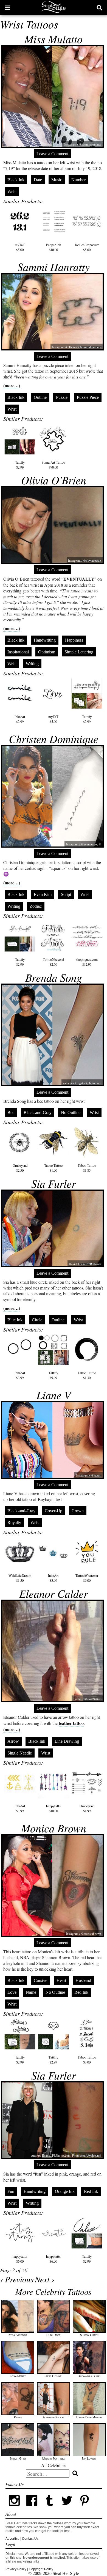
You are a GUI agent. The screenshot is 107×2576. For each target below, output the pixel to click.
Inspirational (18, 652)
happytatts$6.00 (20, 2259)
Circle (37, 1320)
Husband (83, 1980)
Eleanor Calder (54, 1593)
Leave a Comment (52, 154)
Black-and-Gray (38, 1112)
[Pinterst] (85, 2508)
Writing (32, 664)
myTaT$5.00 (20, 247)
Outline (40, 397)
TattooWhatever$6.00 (87, 1578)
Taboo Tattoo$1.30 (87, 1375)
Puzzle (62, 397)
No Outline (71, 1112)
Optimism (47, 652)
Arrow (13, 1741)
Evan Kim (43, 894)
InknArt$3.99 (20, 1375)
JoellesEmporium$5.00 (87, 247)
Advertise (12, 2539)
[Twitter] (67, 2508)
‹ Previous (17, 2279)
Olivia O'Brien (54, 480)
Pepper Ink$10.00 (54, 247)
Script (66, 894)
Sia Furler (54, 1183)
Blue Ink (15, 1320)
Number (78, 180)
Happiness (74, 640)
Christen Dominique (54, 739)
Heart (61, 1980)
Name (31, 1992)
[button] (8, 7)
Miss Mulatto (54, 39)
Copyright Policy (41, 2569)
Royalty (14, 1523)
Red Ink (81, 1992)
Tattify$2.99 (20, 465)
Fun (11, 2191)
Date (38, 180)
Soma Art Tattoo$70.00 (53, 465)
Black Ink (16, 180)
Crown (78, 1511)
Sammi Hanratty (54, 266)
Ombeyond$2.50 (20, 1168)
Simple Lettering (79, 652)
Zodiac (36, 906)
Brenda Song (54, 977)
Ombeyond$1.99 (87, 1808)
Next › (45, 2279)
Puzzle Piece (88, 397)
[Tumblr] (49, 2508)
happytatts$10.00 (53, 1808)
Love (12, 1992)
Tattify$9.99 (53, 1375)
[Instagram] (14, 2508)
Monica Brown (54, 1828)
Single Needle (20, 1753)
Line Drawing (67, 1741)
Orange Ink (65, 2191)
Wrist (12, 192)
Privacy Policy (16, 2569)
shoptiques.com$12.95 (87, 962)
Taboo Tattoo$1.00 (53, 1168)
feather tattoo (71, 1723)
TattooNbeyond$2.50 (53, 962)
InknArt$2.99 (20, 719)
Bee (11, 1112)
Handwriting (45, 640)
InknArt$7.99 (20, 1808)
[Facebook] (32, 2508)
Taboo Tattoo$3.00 (87, 2060)
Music (57, 180)
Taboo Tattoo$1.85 (87, 1168)
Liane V (54, 1395)
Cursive (40, 1980)
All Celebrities (54, 2465)
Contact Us (30, 2539)
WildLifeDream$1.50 (20, 1578)
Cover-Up (54, 1511)
